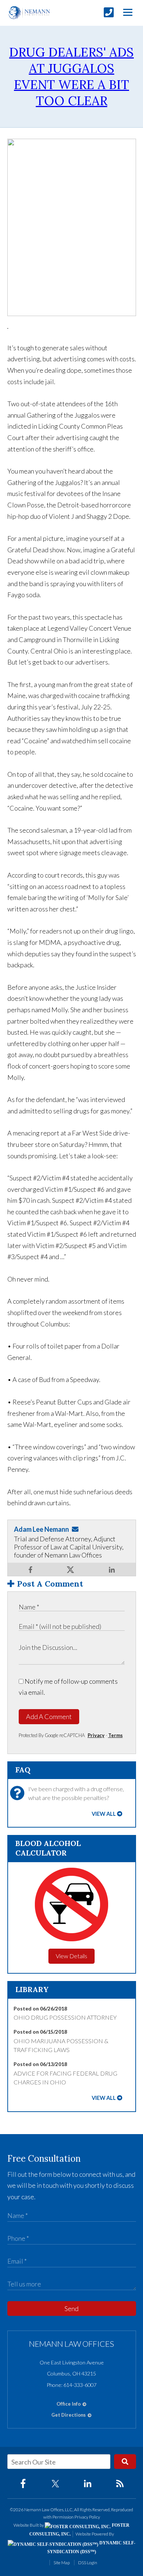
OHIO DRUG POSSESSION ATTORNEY (65, 2017)
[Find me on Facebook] (30, 1569)
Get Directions (69, 2415)
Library (32, 1989)
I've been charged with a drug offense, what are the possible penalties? (76, 1793)
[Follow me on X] (70, 1570)
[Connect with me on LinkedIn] (112, 1569)
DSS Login (88, 2563)
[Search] (125, 2462)
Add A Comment (49, 1716)
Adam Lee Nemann (41, 1529)
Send (71, 2309)
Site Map (62, 2563)
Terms (115, 1735)
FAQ (23, 1770)
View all (104, 1814)
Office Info (69, 2404)
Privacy (96, 1735)
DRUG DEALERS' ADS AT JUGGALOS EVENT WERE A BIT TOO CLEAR (71, 76)
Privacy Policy (87, 2517)
